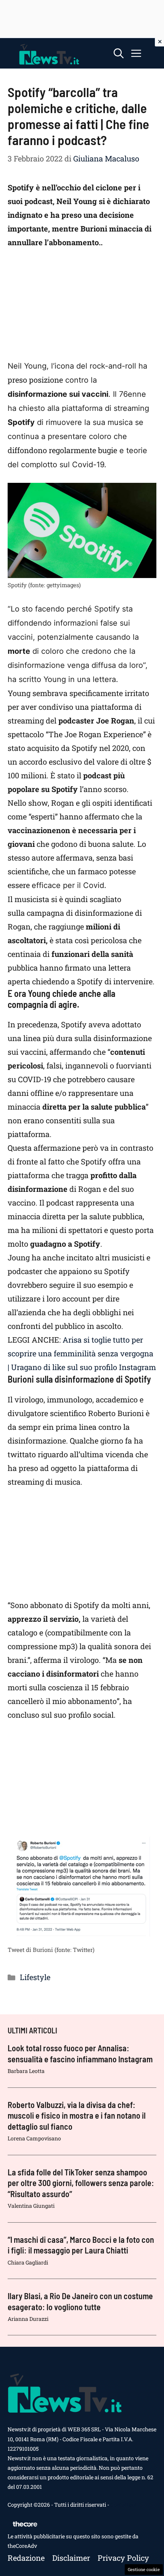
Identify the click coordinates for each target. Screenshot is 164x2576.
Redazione (26, 2558)
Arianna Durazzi (28, 2319)
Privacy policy (123, 2558)
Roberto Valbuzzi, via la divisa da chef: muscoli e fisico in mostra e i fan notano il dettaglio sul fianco (77, 2115)
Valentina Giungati (31, 2206)
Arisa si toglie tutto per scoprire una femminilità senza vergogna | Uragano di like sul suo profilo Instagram (82, 1353)
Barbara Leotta (26, 2071)
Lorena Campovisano (34, 2138)
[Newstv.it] (49, 53)
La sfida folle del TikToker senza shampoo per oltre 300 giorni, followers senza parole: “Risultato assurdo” (81, 2183)
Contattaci (123, 2505)
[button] (119, 53)
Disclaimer (71, 2558)
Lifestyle (35, 1977)
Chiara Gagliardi (28, 2262)
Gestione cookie (144, 2569)
